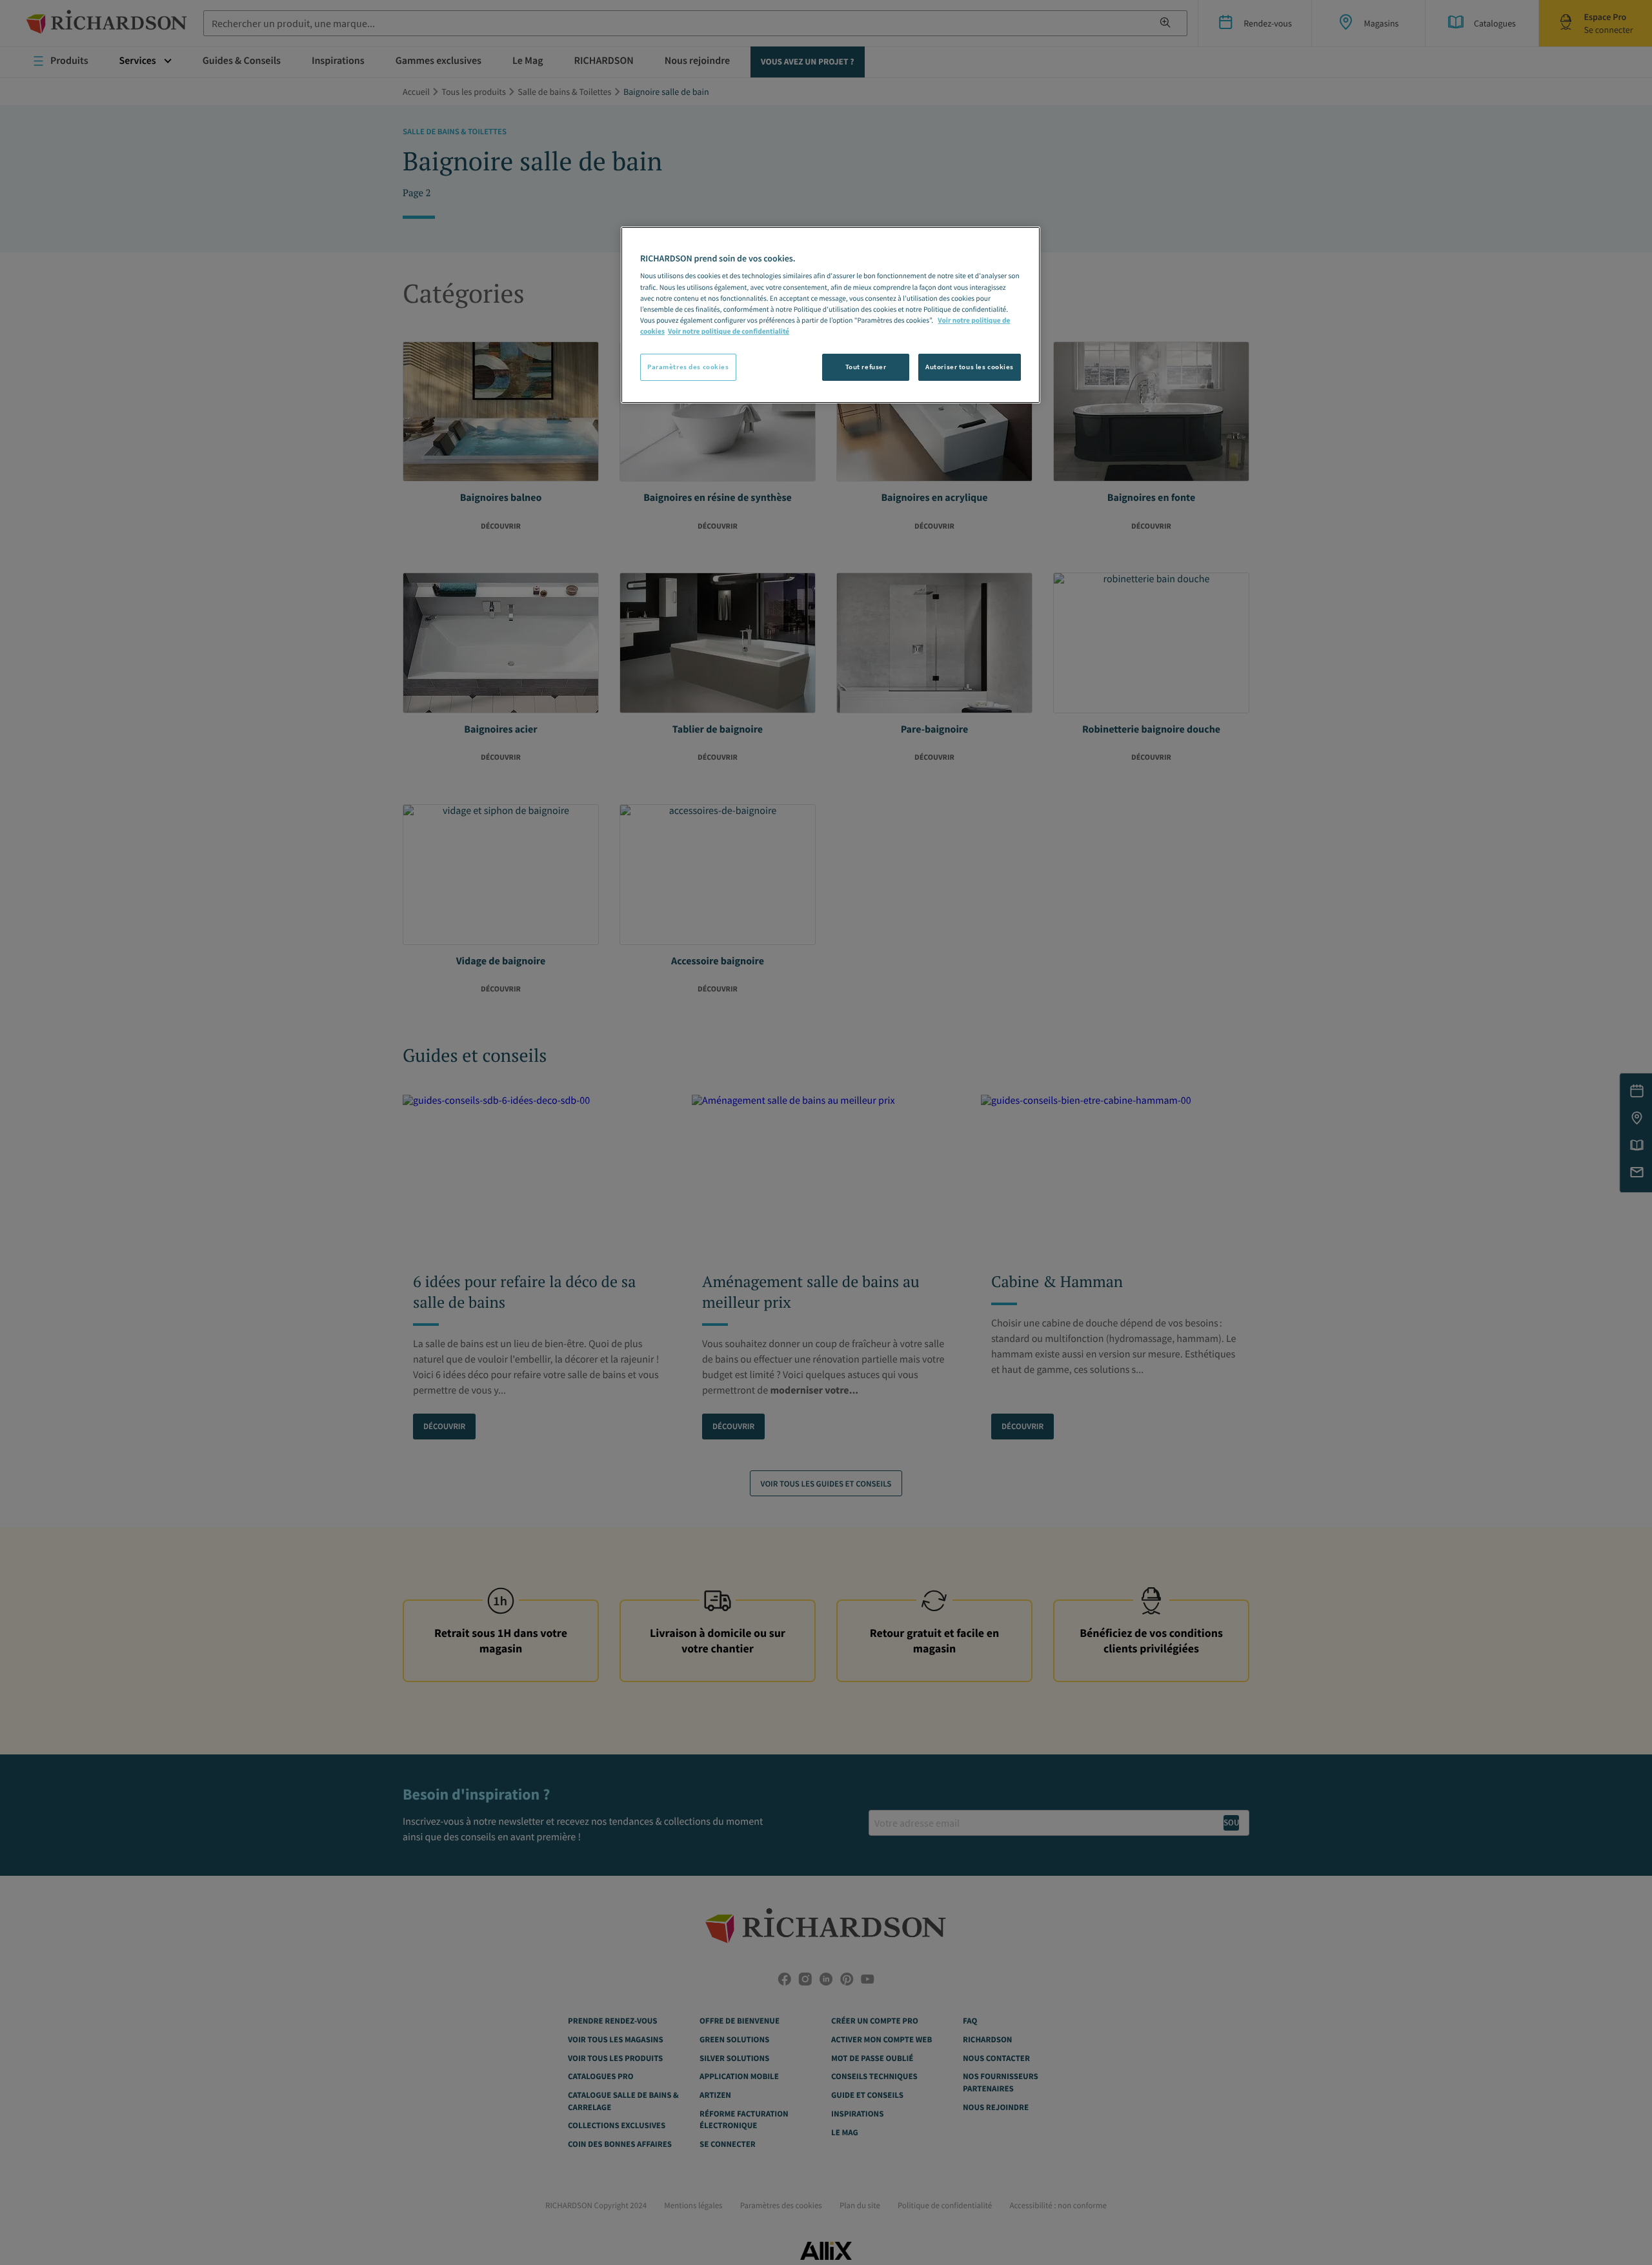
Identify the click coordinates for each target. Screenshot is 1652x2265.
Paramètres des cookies (688, 367)
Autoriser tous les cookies (970, 367)
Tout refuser (866, 367)
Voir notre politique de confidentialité (729, 332)
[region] (831, 315)
